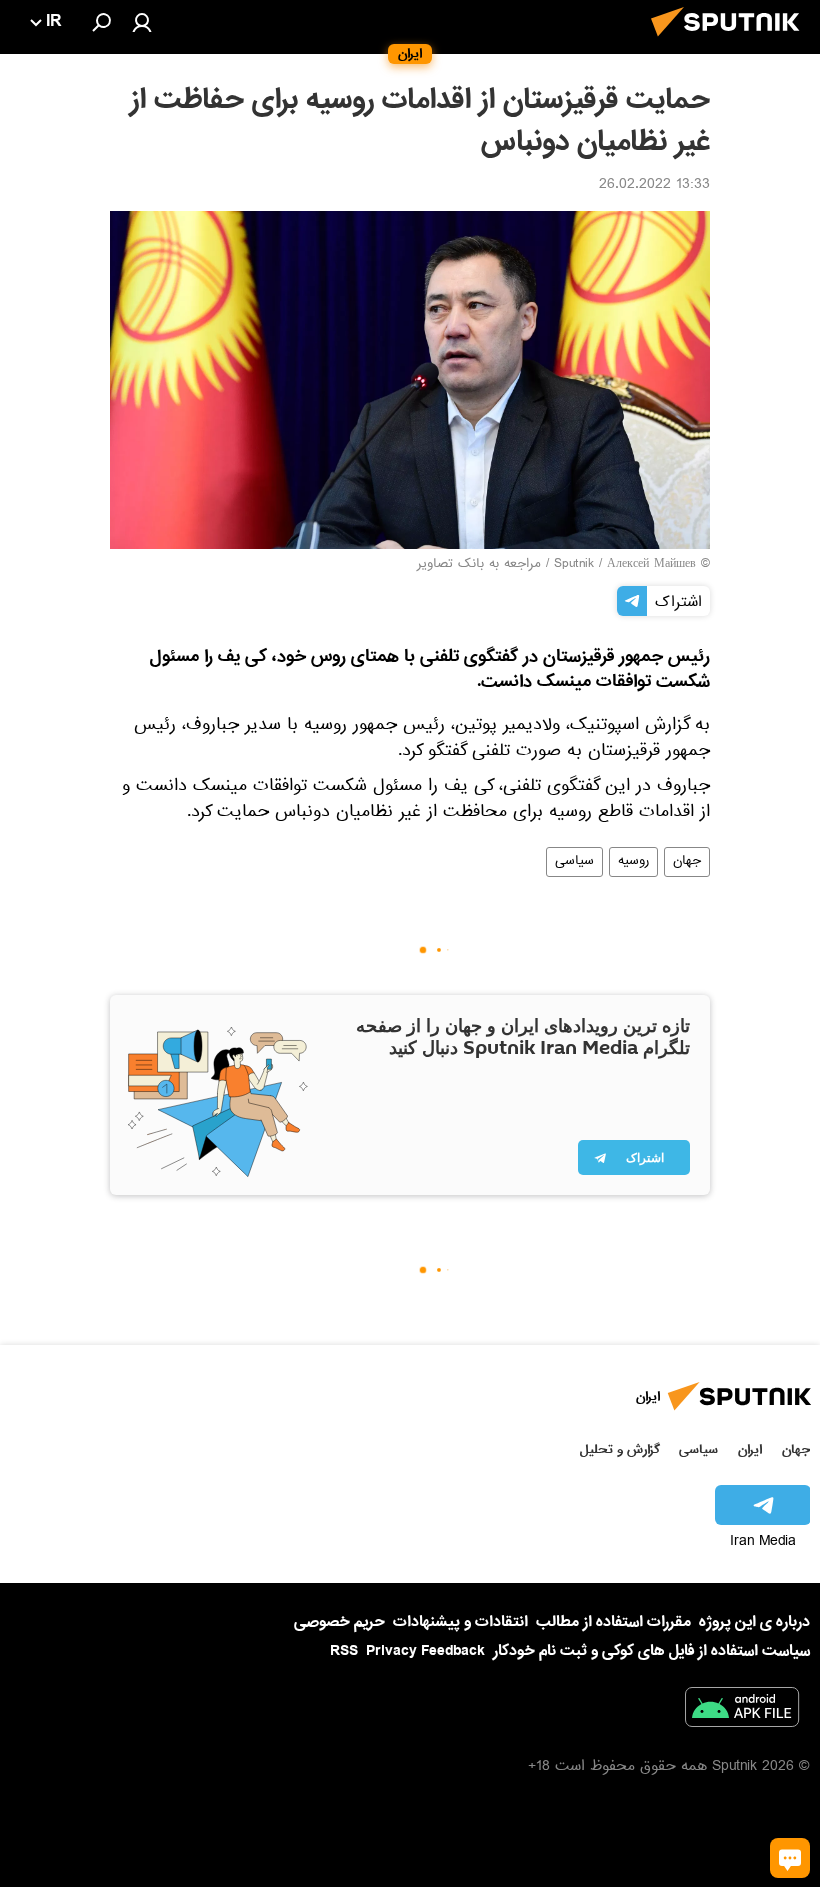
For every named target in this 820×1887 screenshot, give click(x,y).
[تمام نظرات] (790, 1858)
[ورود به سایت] (142, 22)
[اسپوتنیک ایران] (731, 42)
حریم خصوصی (339, 1622)
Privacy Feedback (425, 1651)
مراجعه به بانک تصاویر (479, 565)
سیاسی (574, 862)
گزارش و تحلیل (620, 1449)
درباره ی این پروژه (754, 1622)
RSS (344, 1651)
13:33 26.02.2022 (654, 186)
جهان (687, 862)
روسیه (633, 862)
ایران (750, 1449)
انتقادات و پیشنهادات (460, 1622)
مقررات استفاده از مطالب (613, 1622)
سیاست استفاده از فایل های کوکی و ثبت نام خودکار (651, 1651)
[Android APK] (742, 1711)
